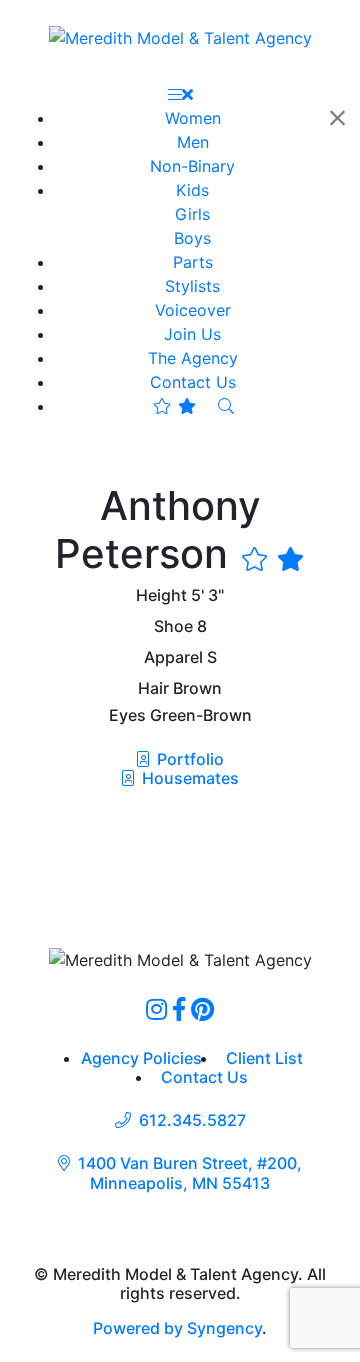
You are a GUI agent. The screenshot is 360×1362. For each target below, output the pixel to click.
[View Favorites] (174, 406)
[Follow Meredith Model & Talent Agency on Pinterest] (202, 1009)
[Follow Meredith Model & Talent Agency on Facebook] (179, 1009)
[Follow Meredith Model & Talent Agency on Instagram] (156, 1009)
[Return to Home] (180, 37)
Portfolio (188, 759)
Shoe (173, 626)
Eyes (127, 715)
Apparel (173, 657)
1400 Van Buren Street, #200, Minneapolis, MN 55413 (190, 1173)
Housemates (188, 778)
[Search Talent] (226, 406)
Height (161, 595)
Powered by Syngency (177, 1328)
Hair (153, 688)
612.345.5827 (192, 1120)
